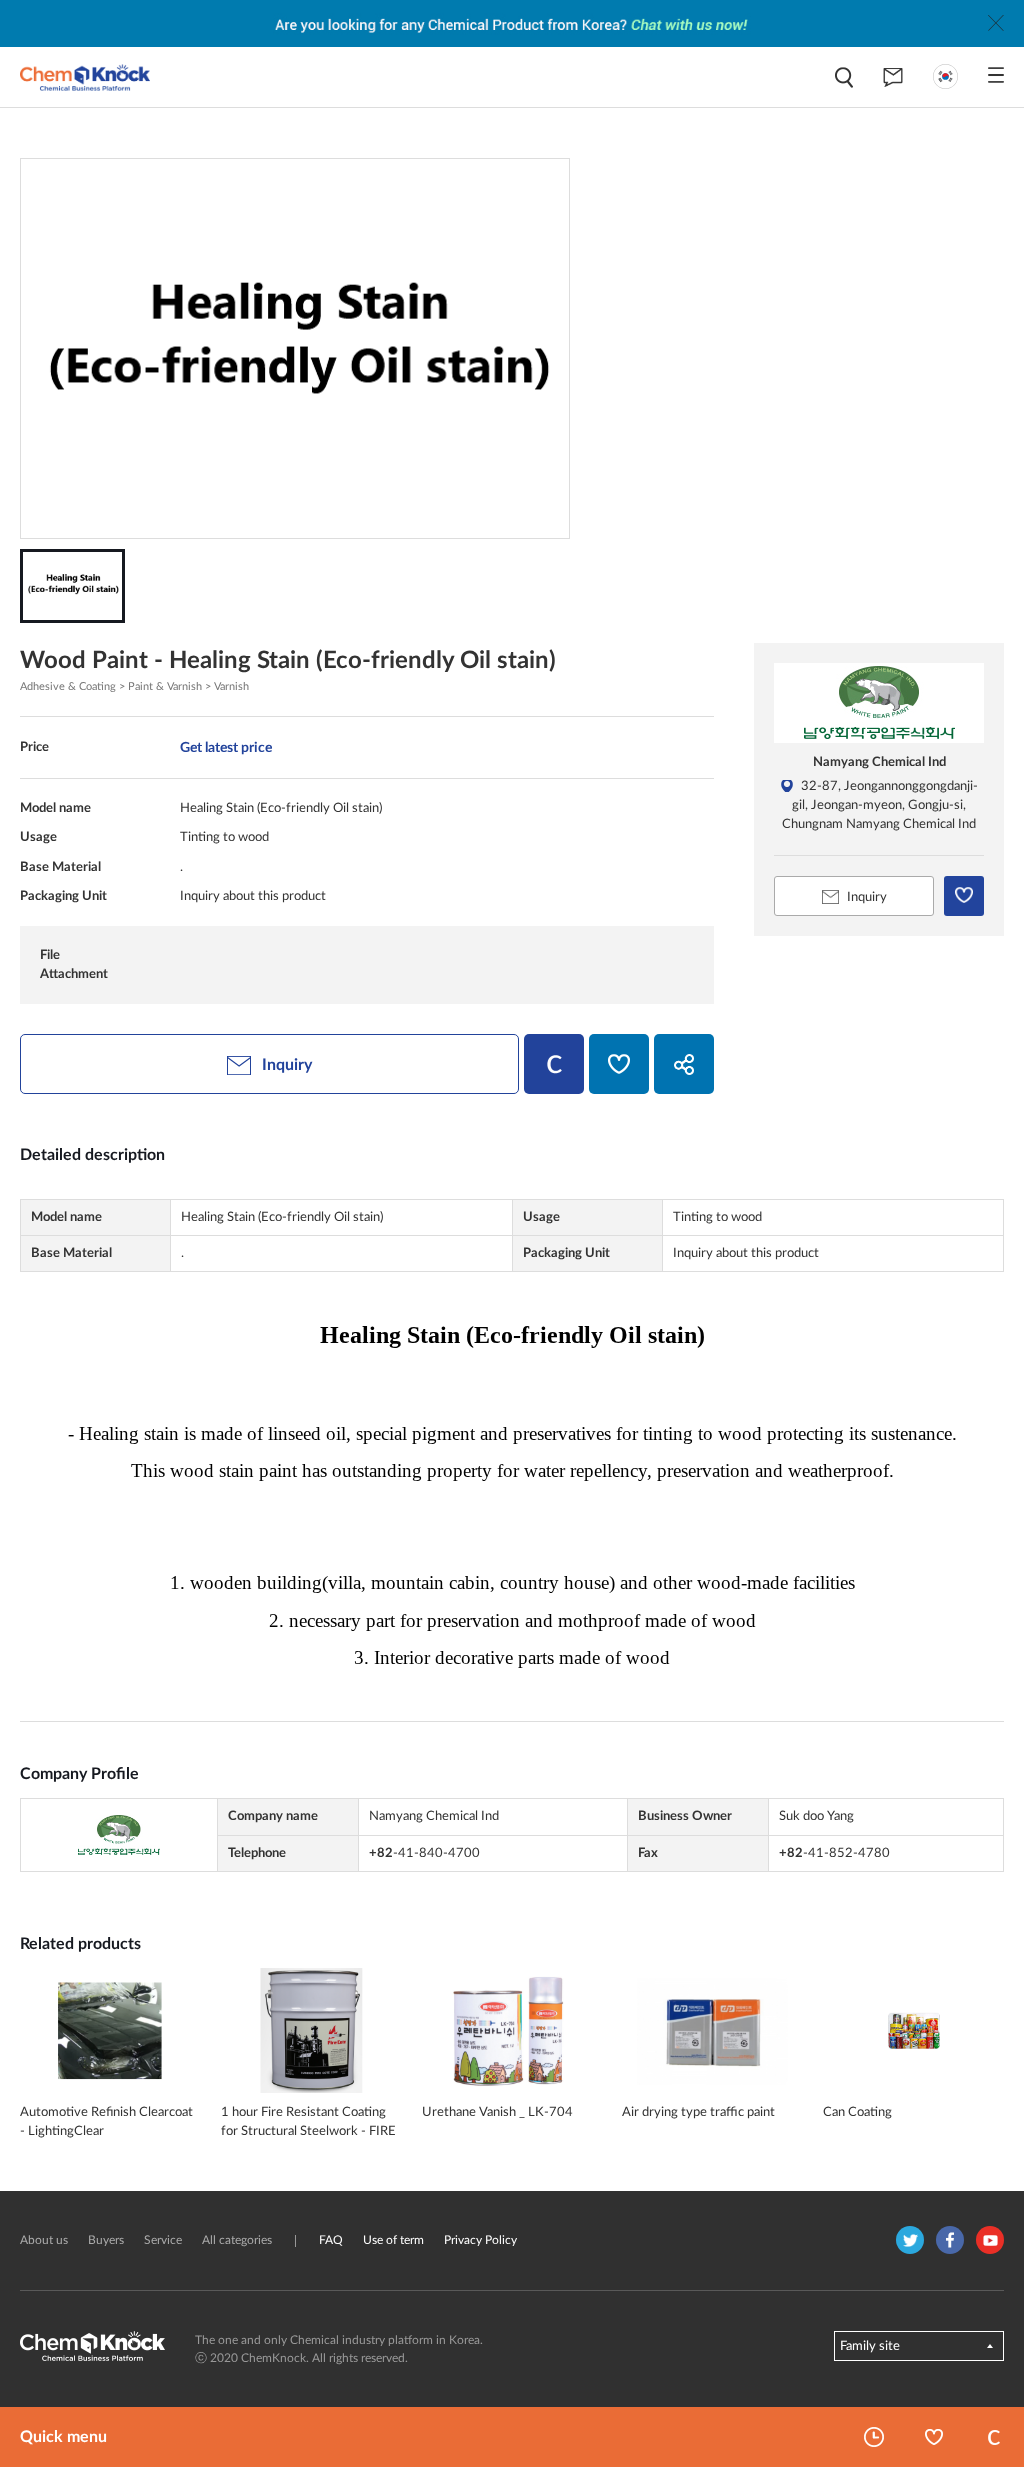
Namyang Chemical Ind (879, 762)
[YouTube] (990, 2240)
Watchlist (934, 2437)
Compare (994, 2437)
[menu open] (996, 75)
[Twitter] (910, 2240)
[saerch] (844, 77)
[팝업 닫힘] (996, 23)
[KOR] (945, 76)
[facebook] (950, 2240)
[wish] (619, 1064)
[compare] (554, 1064)
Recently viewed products (874, 2437)
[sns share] (684, 1064)
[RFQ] (893, 77)
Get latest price (226, 747)
